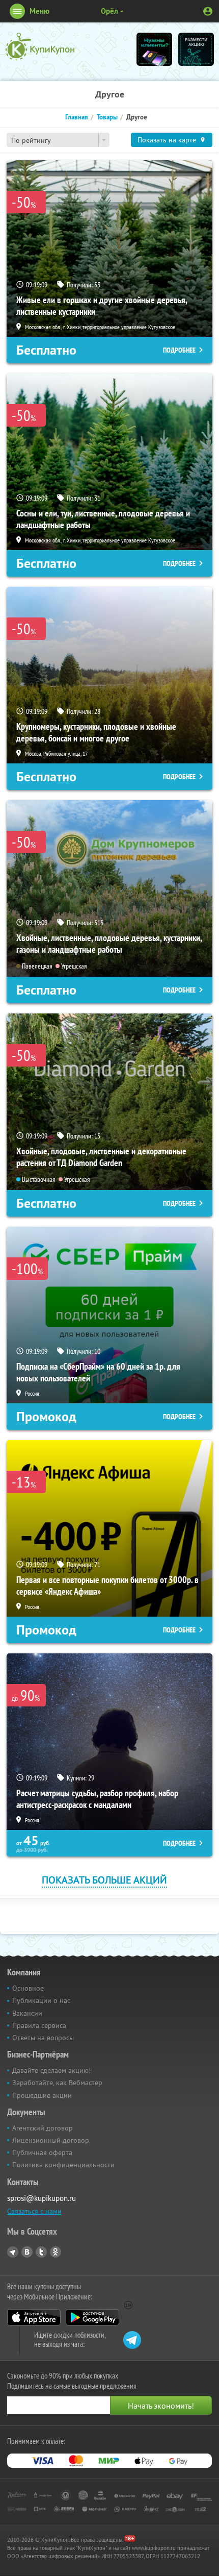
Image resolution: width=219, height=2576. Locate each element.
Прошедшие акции (42, 2095)
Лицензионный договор (51, 2140)
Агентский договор (43, 2128)
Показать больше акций (104, 1880)
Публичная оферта (42, 2152)
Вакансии (27, 2013)
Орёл (109, 11)
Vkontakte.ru (27, 2252)
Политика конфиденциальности (63, 2165)
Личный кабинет (208, 11)
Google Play (92, 2317)
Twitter (41, 2252)
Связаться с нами (34, 2211)
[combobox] (58, 140)
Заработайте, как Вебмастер (57, 2083)
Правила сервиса (39, 2025)
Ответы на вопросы (43, 2038)
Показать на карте (167, 140)
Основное (28, 1988)
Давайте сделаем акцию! (51, 2070)
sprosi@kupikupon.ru (42, 2198)
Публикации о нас (41, 2000)
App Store (34, 2317)
